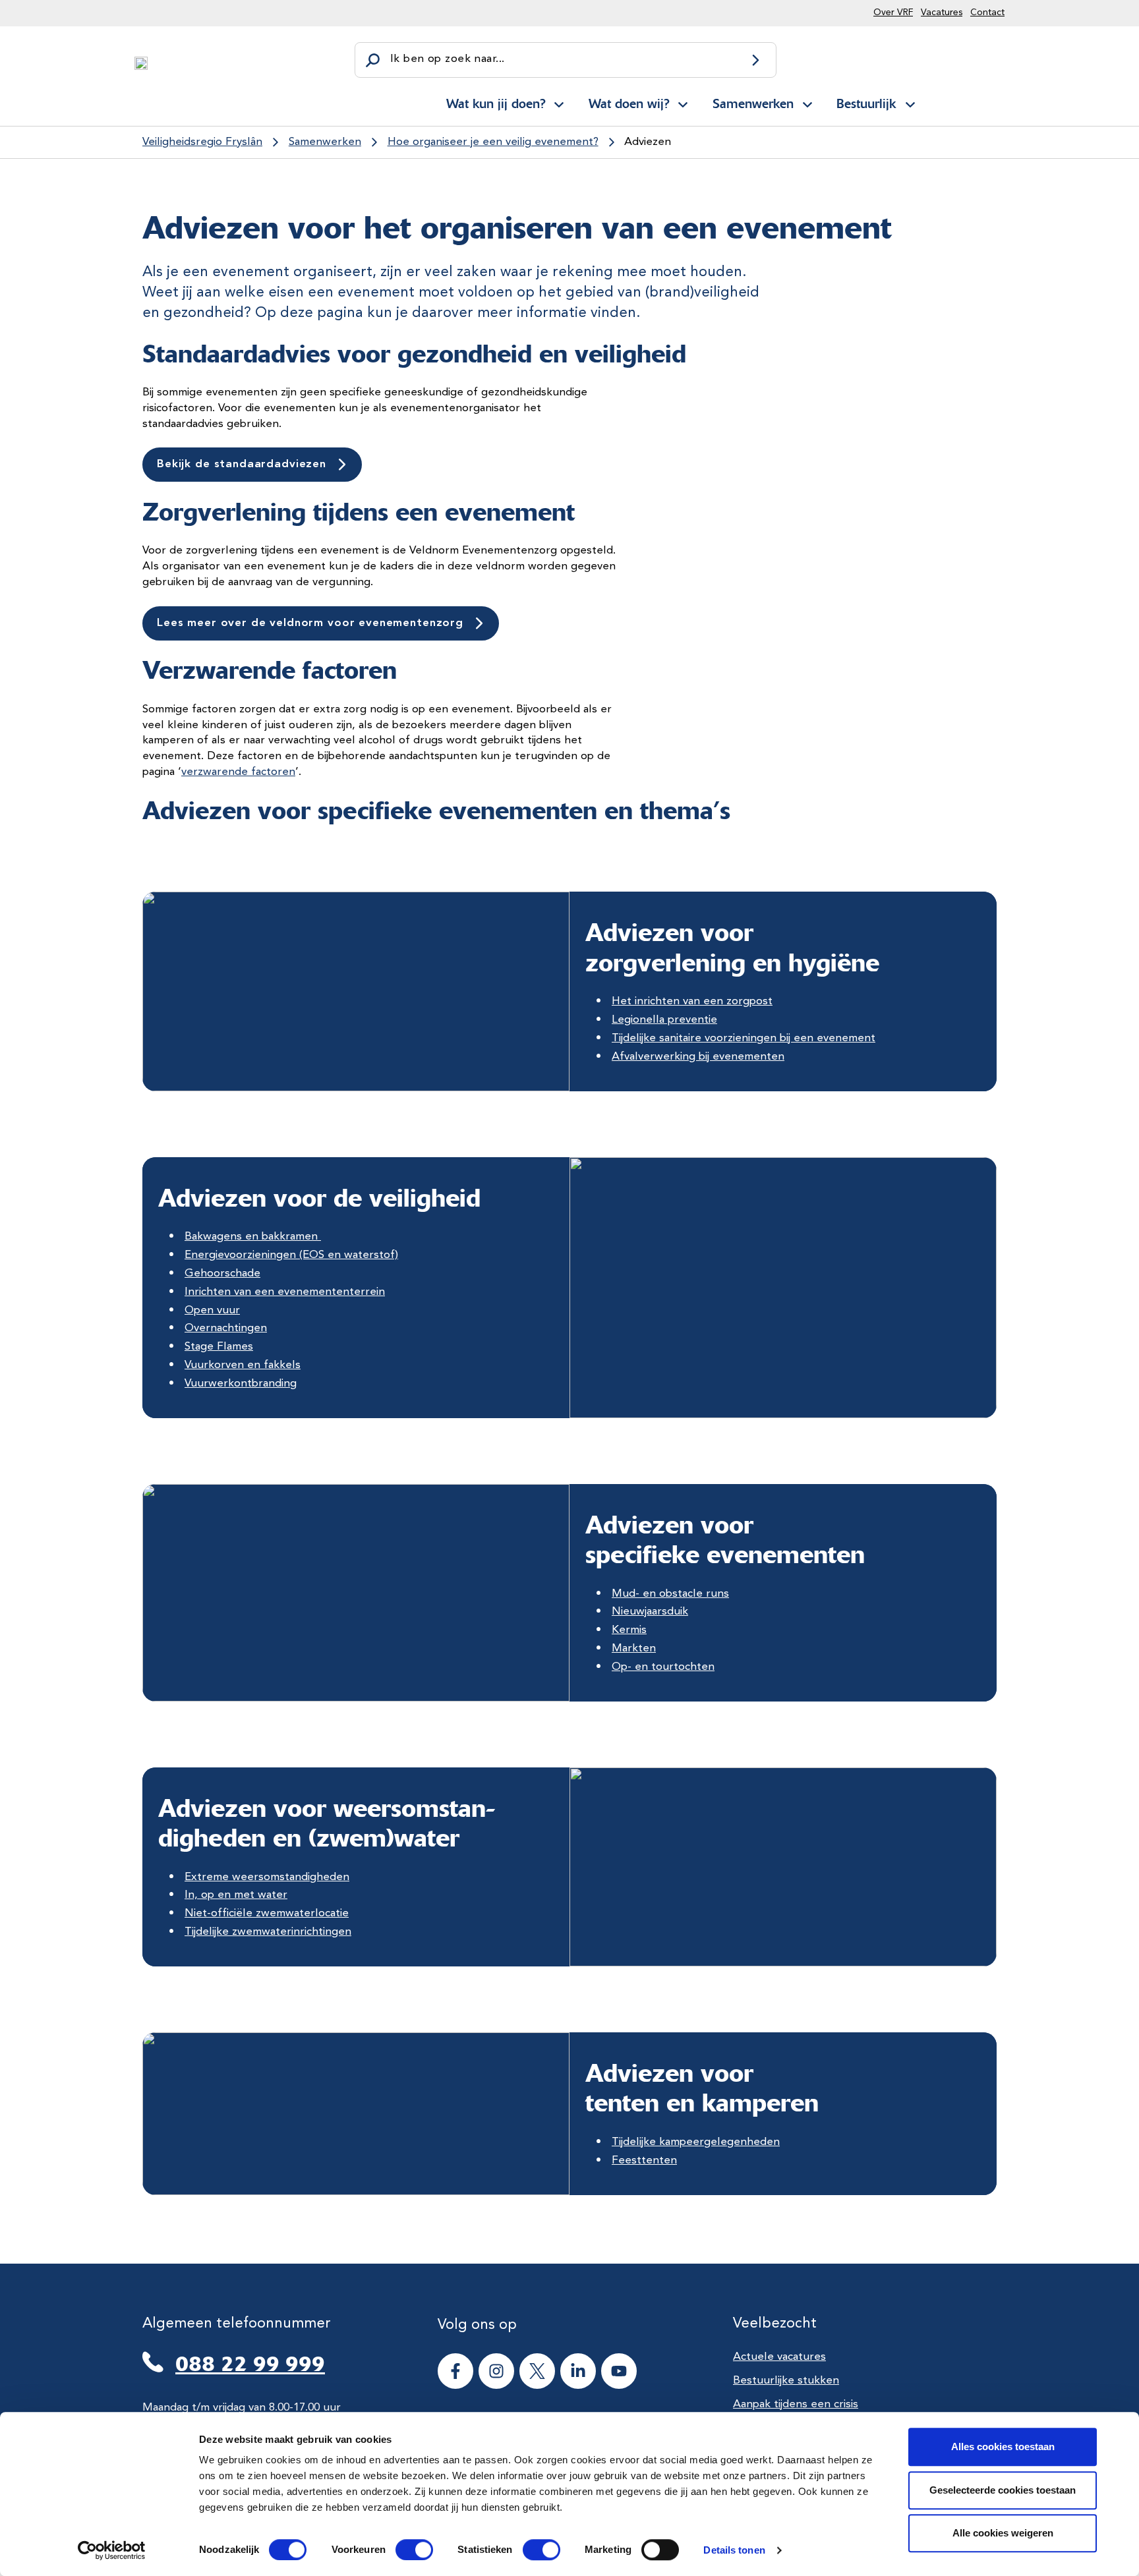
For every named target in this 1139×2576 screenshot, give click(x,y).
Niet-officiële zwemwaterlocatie (267, 1913)
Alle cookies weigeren (1003, 2533)
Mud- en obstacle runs (670, 1594)
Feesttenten (644, 2161)
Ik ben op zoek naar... (447, 59)
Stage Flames (219, 1347)
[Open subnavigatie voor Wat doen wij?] (683, 102)
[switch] (402, 2550)
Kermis (629, 1630)
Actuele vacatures (779, 2357)
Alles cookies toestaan (1003, 2447)
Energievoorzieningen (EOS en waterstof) (291, 1255)
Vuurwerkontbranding (241, 1384)
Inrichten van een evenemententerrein (285, 1292)
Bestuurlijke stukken (786, 2381)
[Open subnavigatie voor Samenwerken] (807, 102)
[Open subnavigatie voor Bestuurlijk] (910, 102)
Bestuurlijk (866, 103)
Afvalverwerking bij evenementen (698, 1057)
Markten (634, 1648)
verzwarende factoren (238, 772)
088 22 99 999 (250, 2364)
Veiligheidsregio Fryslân (202, 142)
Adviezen (648, 142)
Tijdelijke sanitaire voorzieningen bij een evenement (744, 1038)
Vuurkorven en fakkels (243, 1365)
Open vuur (212, 1310)
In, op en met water (236, 1895)
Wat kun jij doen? (496, 103)
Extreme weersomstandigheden (267, 1877)
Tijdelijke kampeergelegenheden (696, 2142)
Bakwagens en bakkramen (253, 1237)
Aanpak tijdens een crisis (796, 2404)
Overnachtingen (226, 1328)
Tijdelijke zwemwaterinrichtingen (268, 1932)
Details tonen (734, 2550)
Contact (987, 13)
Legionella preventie (664, 1020)
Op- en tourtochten (663, 1667)
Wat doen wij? (629, 103)
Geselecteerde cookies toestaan (1003, 2490)
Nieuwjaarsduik (650, 1612)
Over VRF (893, 13)
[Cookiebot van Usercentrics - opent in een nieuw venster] (112, 2550)
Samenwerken (753, 103)
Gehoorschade (222, 1274)
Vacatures (942, 13)
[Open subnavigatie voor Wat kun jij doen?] (559, 102)
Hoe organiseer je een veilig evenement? (493, 142)
